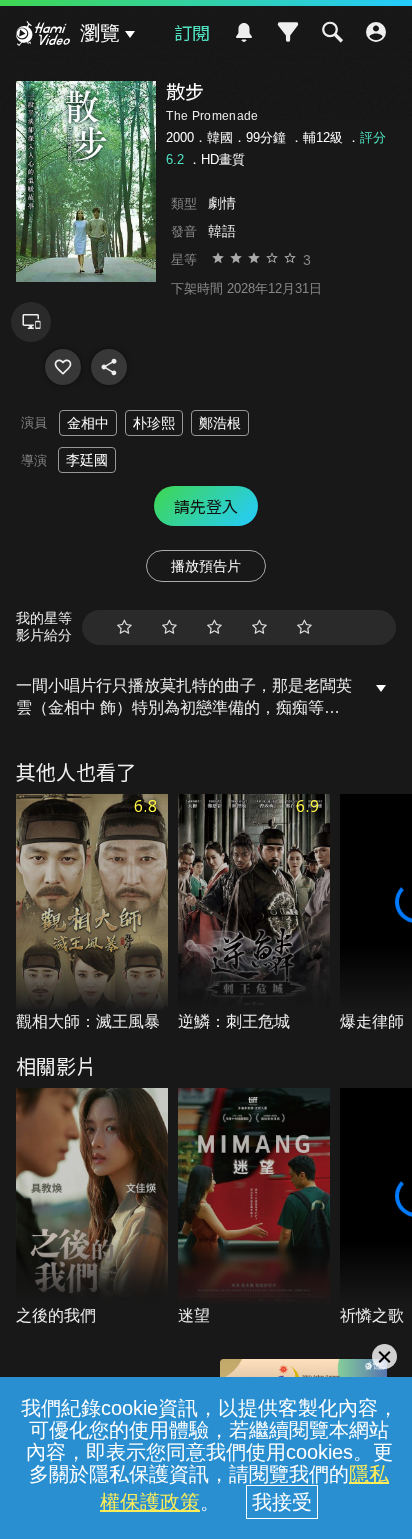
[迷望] (254, 1208)
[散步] (63, 367)
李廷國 (87, 460)
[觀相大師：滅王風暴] (92, 914)
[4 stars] (259, 627)
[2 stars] (169, 627)
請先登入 (206, 506)
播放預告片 (206, 566)
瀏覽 (100, 33)
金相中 (88, 423)
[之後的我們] (92, 1208)
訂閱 (192, 32)
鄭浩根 (220, 423)
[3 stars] (214, 627)
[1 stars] (124, 627)
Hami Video (43, 36)
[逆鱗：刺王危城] (254, 914)
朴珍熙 (154, 423)
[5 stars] (304, 627)
